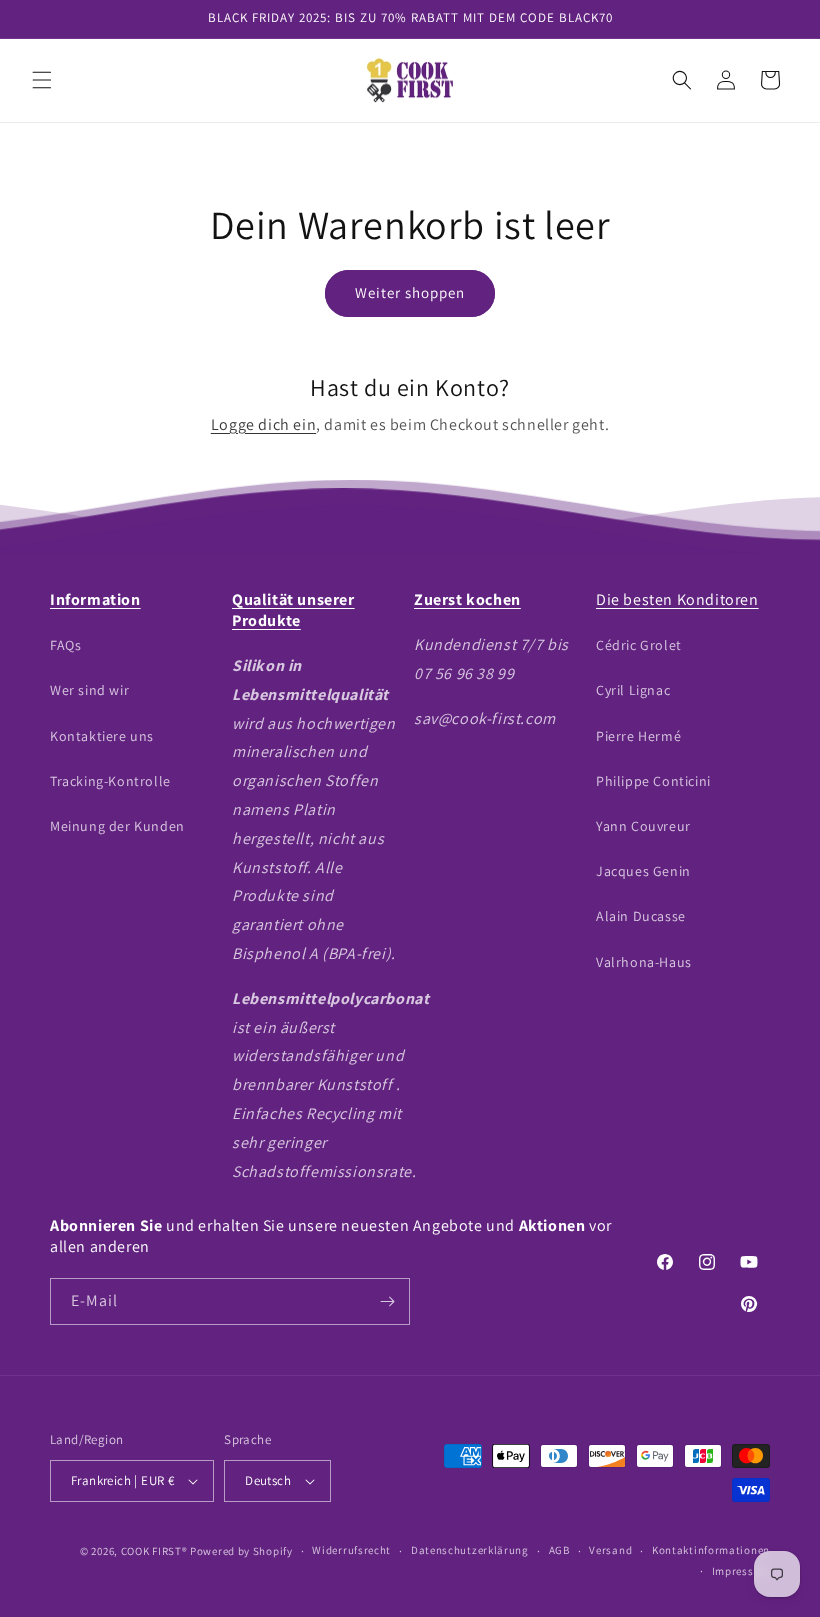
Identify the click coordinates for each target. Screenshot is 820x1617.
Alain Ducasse (641, 916)
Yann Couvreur (643, 826)
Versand (610, 1550)
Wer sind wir (89, 690)
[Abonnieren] (387, 1301)
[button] (42, 80)
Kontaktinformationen (711, 1550)
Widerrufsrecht (351, 1550)
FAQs (65, 645)
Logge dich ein (263, 424)
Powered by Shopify (241, 1551)
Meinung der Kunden (117, 826)
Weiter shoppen (410, 292)
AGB (559, 1550)
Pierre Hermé (638, 736)
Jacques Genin (643, 871)
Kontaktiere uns (102, 736)
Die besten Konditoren (677, 599)
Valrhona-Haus (644, 962)
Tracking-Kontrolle (110, 781)
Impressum (741, 1571)
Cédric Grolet (639, 645)
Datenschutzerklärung (470, 1550)
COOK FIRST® (154, 1551)
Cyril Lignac (633, 690)
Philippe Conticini (653, 781)
